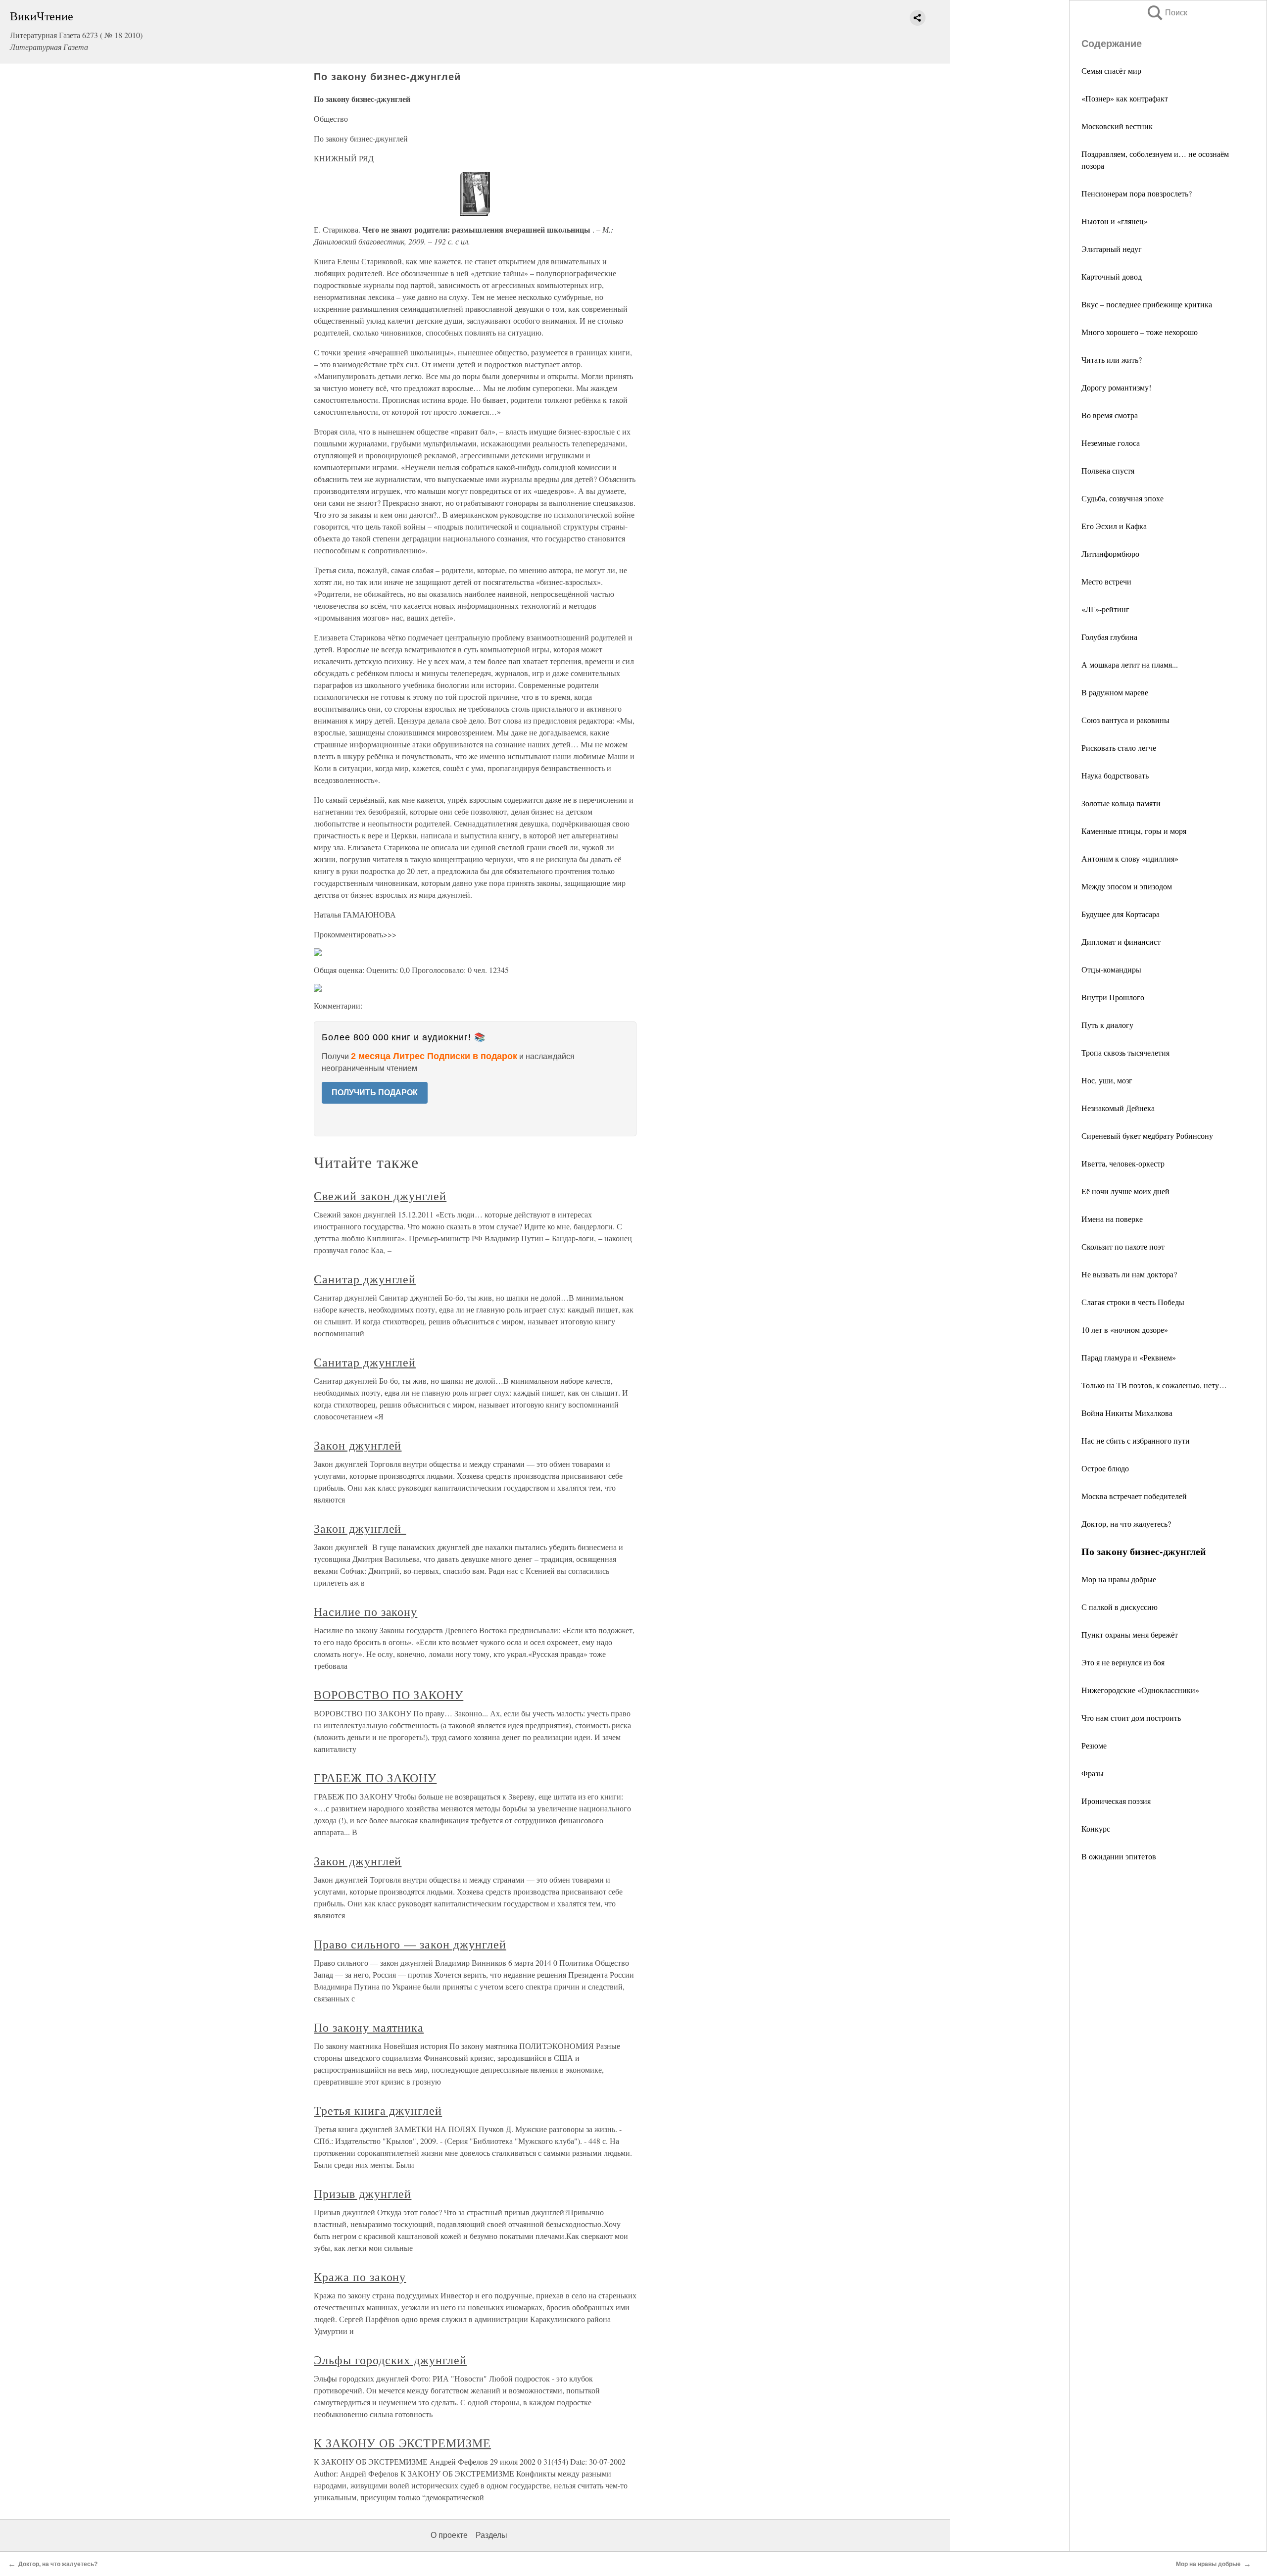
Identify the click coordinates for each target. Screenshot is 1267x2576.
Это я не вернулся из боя (1123, 1662)
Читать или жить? (1112, 360)
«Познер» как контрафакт (1125, 98)
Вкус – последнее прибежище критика (1147, 304)
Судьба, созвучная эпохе (1122, 498)
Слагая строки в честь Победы (1133, 1302)
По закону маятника (369, 2027)
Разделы (491, 2535)
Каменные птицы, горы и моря (1134, 831)
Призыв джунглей (363, 2193)
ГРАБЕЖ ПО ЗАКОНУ (375, 1778)
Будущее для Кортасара (1121, 914)
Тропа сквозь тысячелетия (1125, 1052)
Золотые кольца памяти (1121, 803)
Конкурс (1096, 1828)
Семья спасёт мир (1111, 71)
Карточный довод (1112, 276)
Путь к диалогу (1107, 1025)
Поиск (1167, 13)
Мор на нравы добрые (1119, 1579)
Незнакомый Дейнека (1118, 1108)
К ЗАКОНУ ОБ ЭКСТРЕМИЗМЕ (402, 2443)
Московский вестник (1117, 126)
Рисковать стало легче (1119, 748)
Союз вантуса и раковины (1125, 720)
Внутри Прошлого (1113, 997)
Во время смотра (1110, 415)
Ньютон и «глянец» (1115, 221)
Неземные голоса (1111, 443)
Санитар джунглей (365, 1279)
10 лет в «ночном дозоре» (1125, 1330)
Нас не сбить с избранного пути (1136, 1440)
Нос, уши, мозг (1107, 1080)
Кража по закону (360, 2277)
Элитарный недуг (1112, 249)
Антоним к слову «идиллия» (1130, 858)
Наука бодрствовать (1115, 775)
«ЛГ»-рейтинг (1105, 609)
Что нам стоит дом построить (1131, 1718)
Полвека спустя (1108, 470)
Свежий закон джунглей (380, 1196)
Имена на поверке (1112, 1219)
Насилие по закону (365, 1611)
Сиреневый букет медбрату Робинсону (1147, 1136)
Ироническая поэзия (1116, 1801)
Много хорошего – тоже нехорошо (1140, 332)
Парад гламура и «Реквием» (1129, 1357)
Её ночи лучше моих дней (1125, 1191)
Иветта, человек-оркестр (1123, 1163)
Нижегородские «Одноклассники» (1140, 1690)
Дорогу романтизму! (1116, 387)
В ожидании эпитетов (1119, 1856)
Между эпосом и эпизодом (1127, 886)
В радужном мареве (1115, 692)
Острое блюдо (1105, 1468)
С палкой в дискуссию (1120, 1607)
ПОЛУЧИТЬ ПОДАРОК (375, 1093)
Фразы (1093, 1773)
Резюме (1094, 1745)
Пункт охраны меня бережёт (1130, 1634)
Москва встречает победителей (1134, 1496)
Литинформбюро (1110, 554)
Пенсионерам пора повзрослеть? (1137, 193)
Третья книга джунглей (378, 2110)
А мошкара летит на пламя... (1130, 664)
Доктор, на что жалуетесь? (1126, 1524)
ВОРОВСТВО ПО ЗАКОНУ (389, 1695)
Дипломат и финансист (1121, 942)
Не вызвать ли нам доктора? (1129, 1274)
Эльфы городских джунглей (390, 2360)
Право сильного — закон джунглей (410, 1944)
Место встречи (1106, 581)
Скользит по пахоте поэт (1123, 1246)
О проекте (449, 2535)
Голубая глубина (1109, 637)
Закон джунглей (358, 1445)
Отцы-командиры (1111, 969)
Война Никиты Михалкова (1127, 1413)
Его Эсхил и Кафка (1114, 526)
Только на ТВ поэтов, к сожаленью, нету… (1154, 1385)
